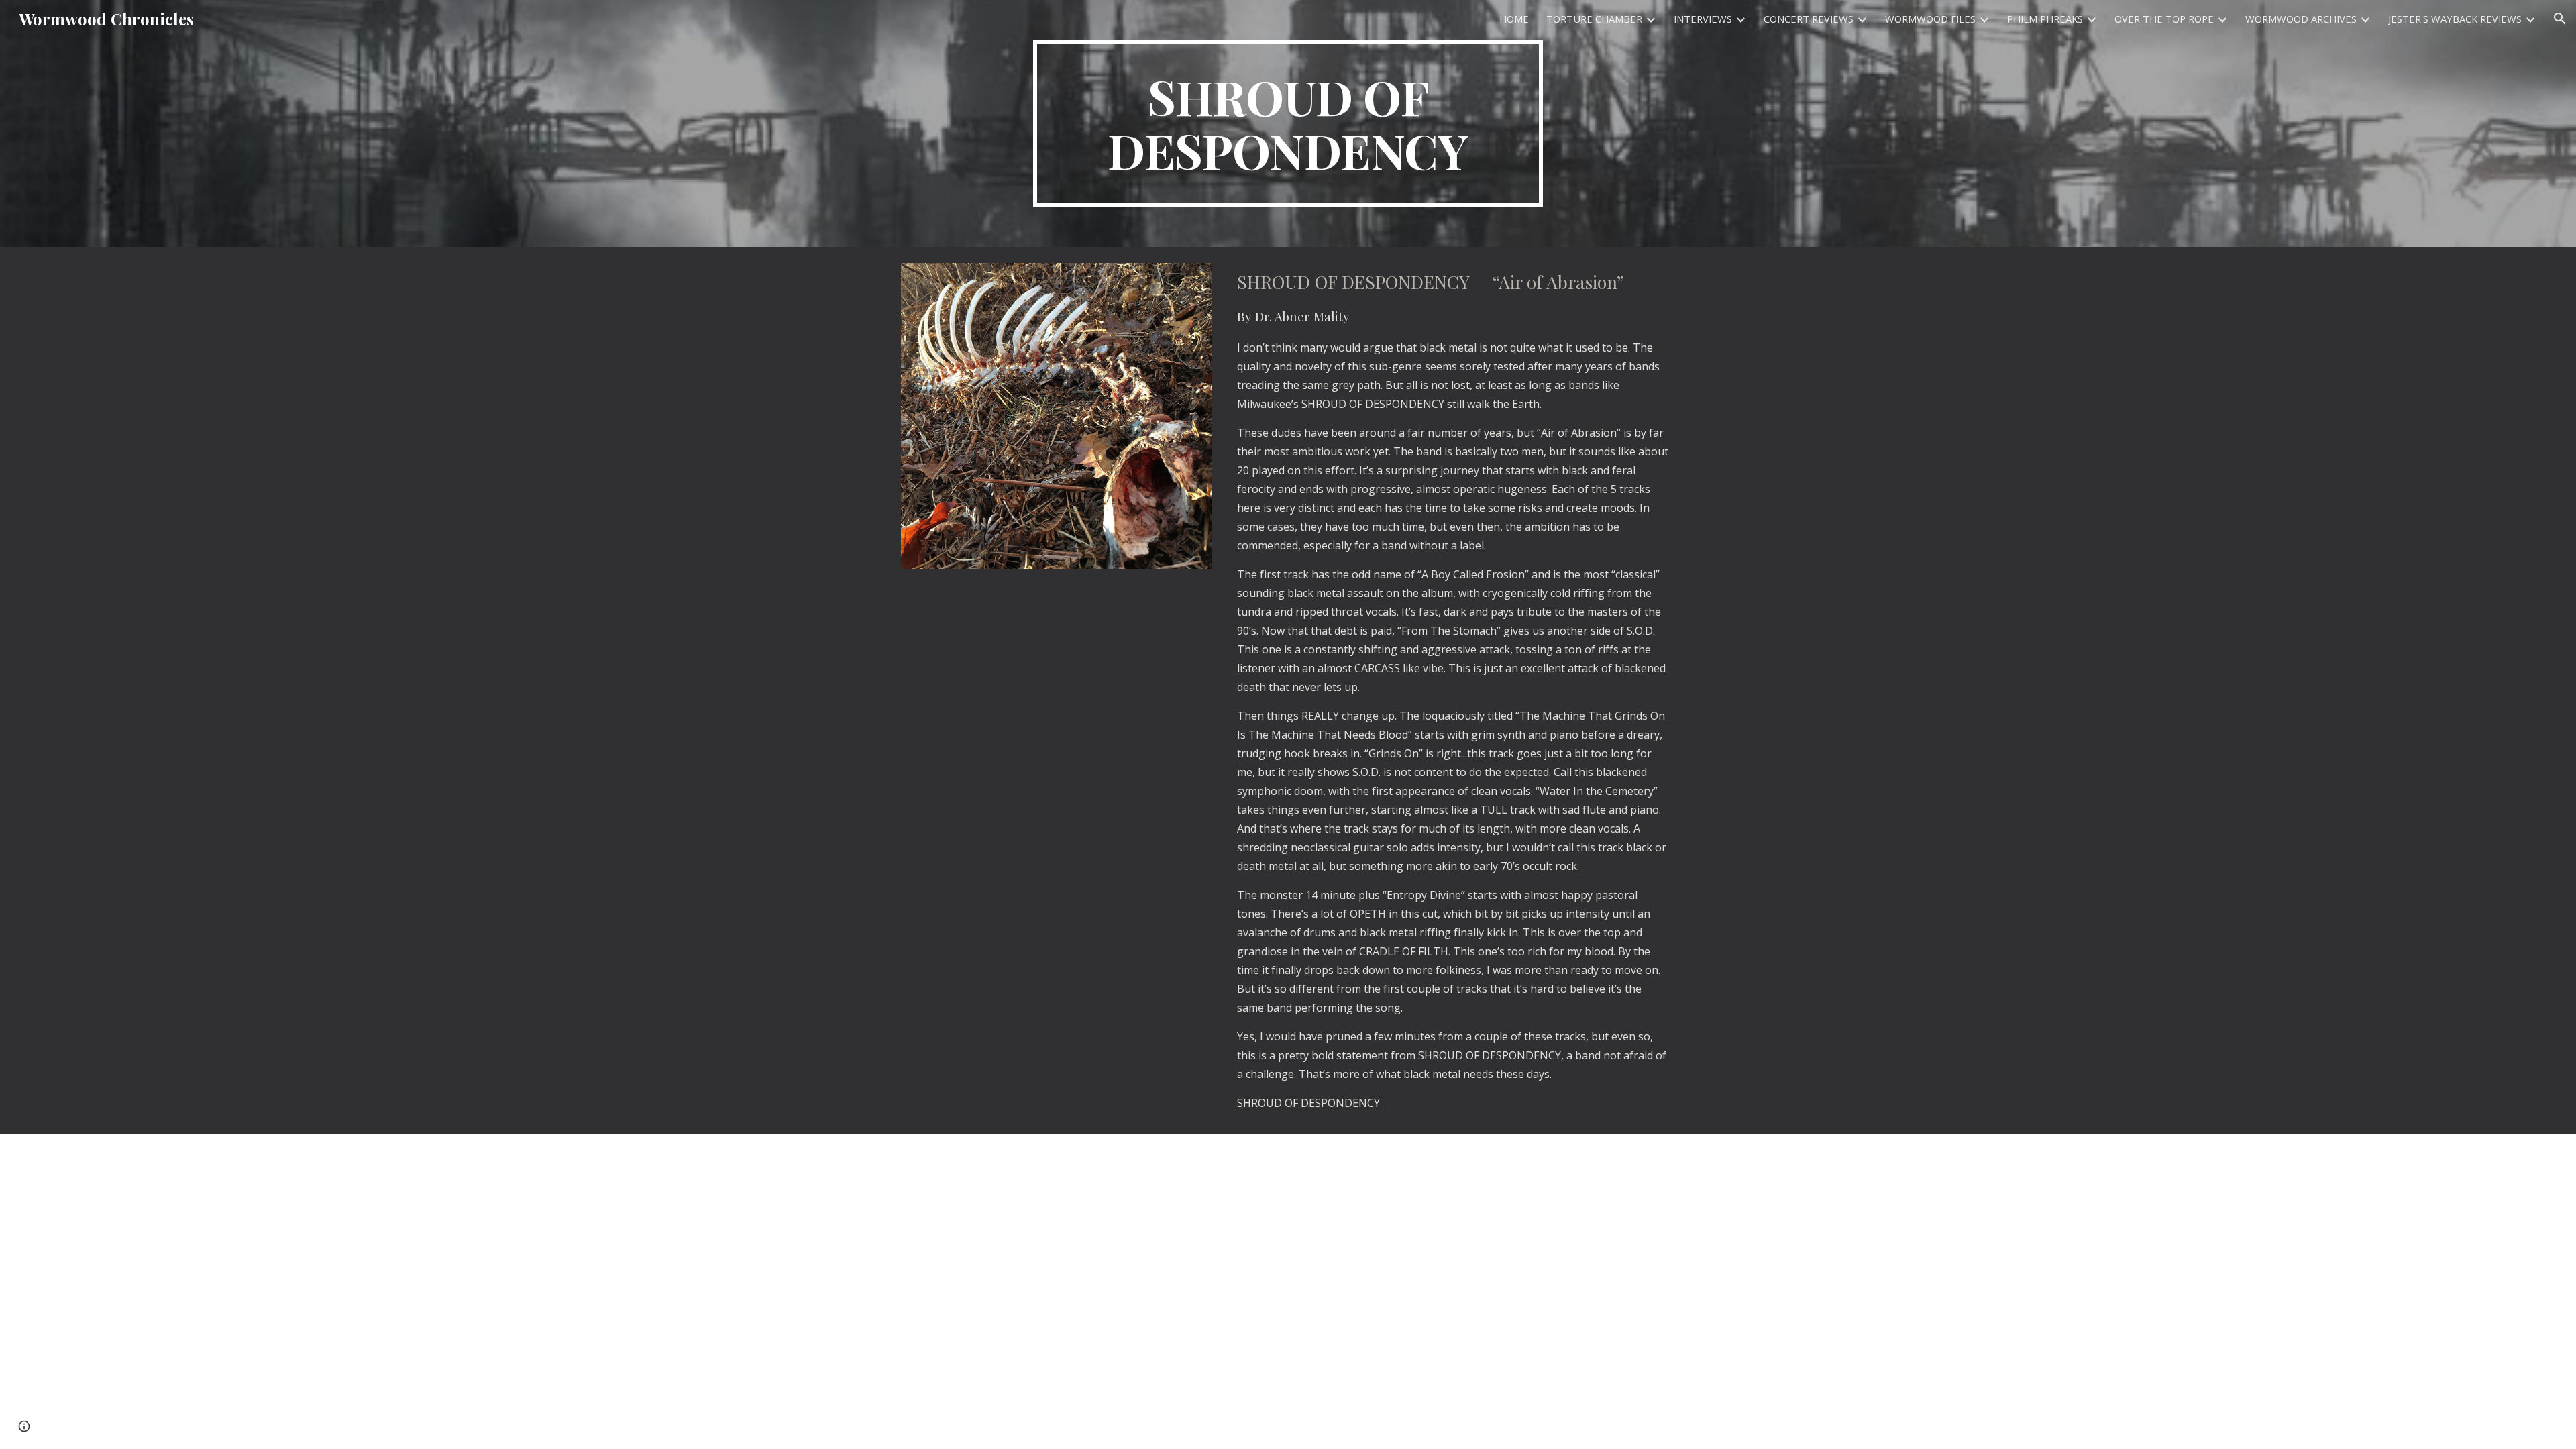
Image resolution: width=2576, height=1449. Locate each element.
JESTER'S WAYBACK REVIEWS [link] (2455, 19)
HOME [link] (1514, 19)
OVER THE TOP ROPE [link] (2164, 19)
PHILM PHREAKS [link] (2045, 19)
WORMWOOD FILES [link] (1930, 19)
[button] (2560, 19)
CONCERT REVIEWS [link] (1809, 19)
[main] (1288, 123)
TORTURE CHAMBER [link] (1594, 19)
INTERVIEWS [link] (1703, 19)
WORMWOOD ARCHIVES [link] (2301, 19)
